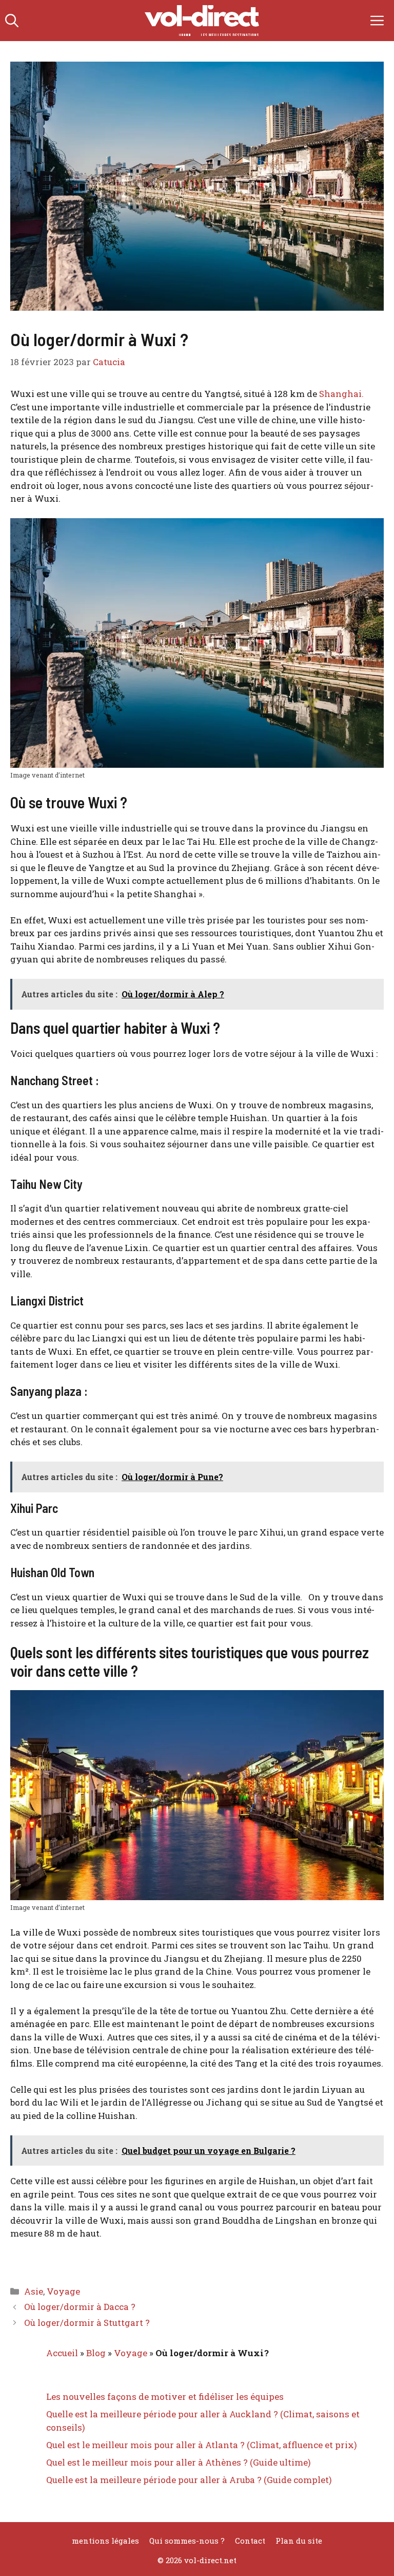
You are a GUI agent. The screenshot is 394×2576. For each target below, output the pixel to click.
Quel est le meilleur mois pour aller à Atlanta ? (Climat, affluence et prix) (202, 2445)
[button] (12, 21)
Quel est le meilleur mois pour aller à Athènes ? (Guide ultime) (179, 2462)
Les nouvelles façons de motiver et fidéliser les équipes (165, 2397)
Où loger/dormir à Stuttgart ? (87, 2323)
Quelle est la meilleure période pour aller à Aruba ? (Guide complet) (189, 2480)
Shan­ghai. (341, 394)
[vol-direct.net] (202, 21)
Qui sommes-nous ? (187, 2541)
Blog (96, 2353)
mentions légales (105, 2541)
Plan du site (299, 2541)
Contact (250, 2541)
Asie (34, 2291)
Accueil (62, 2353)
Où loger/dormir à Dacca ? (80, 2307)
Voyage (63, 2291)
